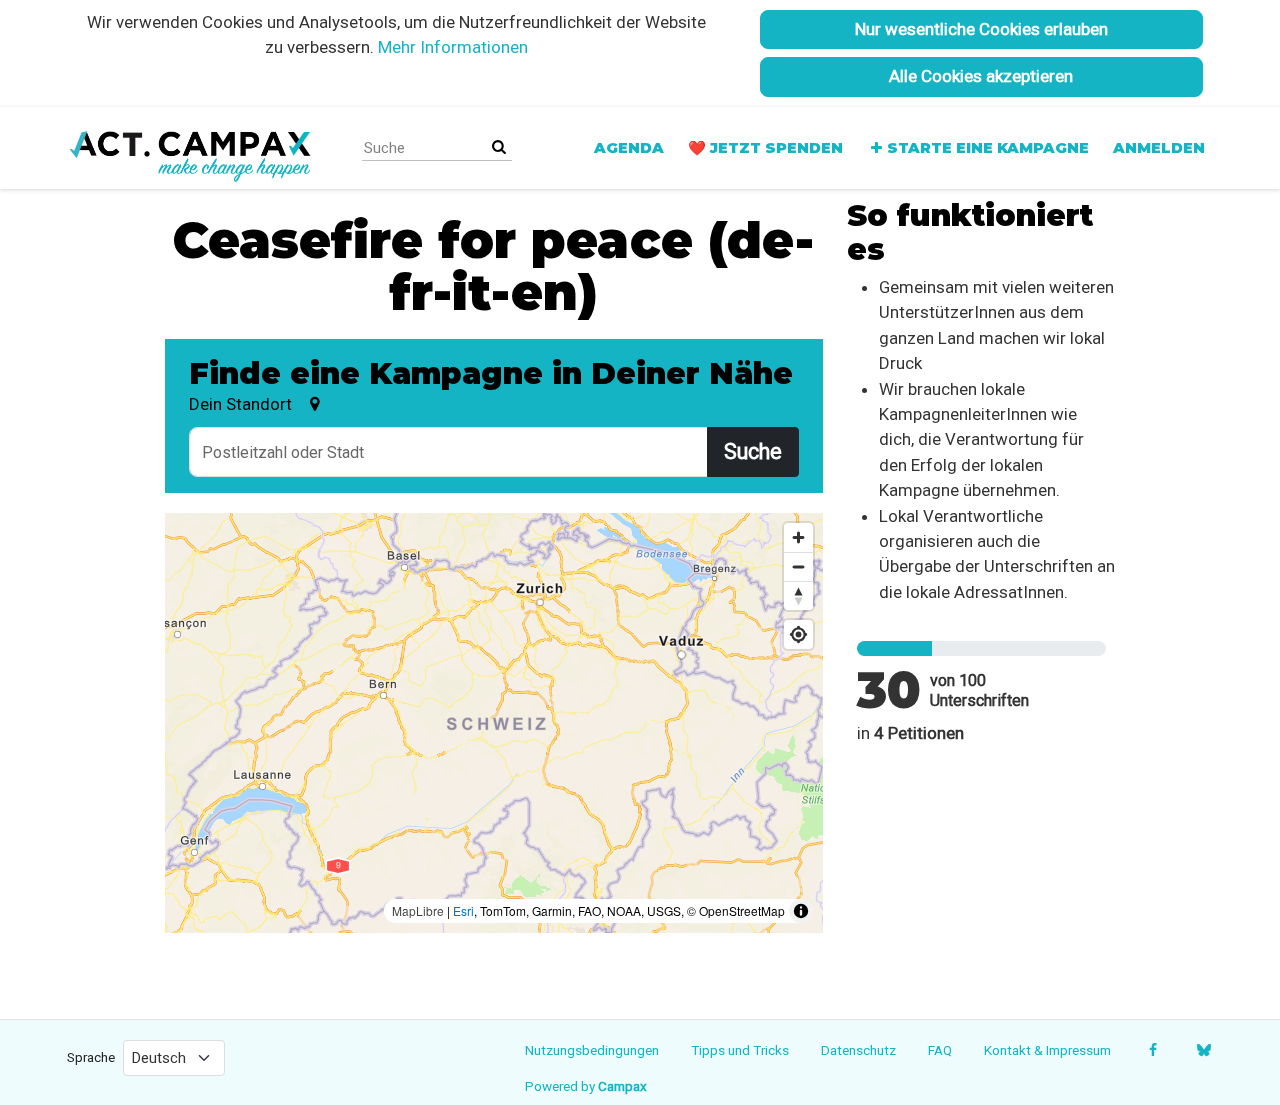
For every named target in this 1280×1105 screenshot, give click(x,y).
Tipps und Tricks (740, 1050)
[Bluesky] (1203, 1050)
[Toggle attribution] (801, 911)
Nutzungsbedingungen (592, 1050)
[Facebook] (1152, 1050)
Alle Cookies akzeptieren (981, 76)
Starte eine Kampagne (988, 148)
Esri (463, 910)
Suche (753, 451)
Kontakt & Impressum (1047, 1050)
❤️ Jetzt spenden (765, 148)
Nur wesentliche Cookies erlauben (981, 29)
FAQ (940, 1050)
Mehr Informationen (453, 47)
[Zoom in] (798, 537)
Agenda (629, 148)
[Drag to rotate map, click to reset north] (798, 595)
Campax (622, 1086)
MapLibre (418, 910)
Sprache (91, 1057)
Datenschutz (858, 1050)
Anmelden (1159, 148)
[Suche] (499, 147)
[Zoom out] (798, 566)
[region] (494, 723)
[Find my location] (798, 634)
